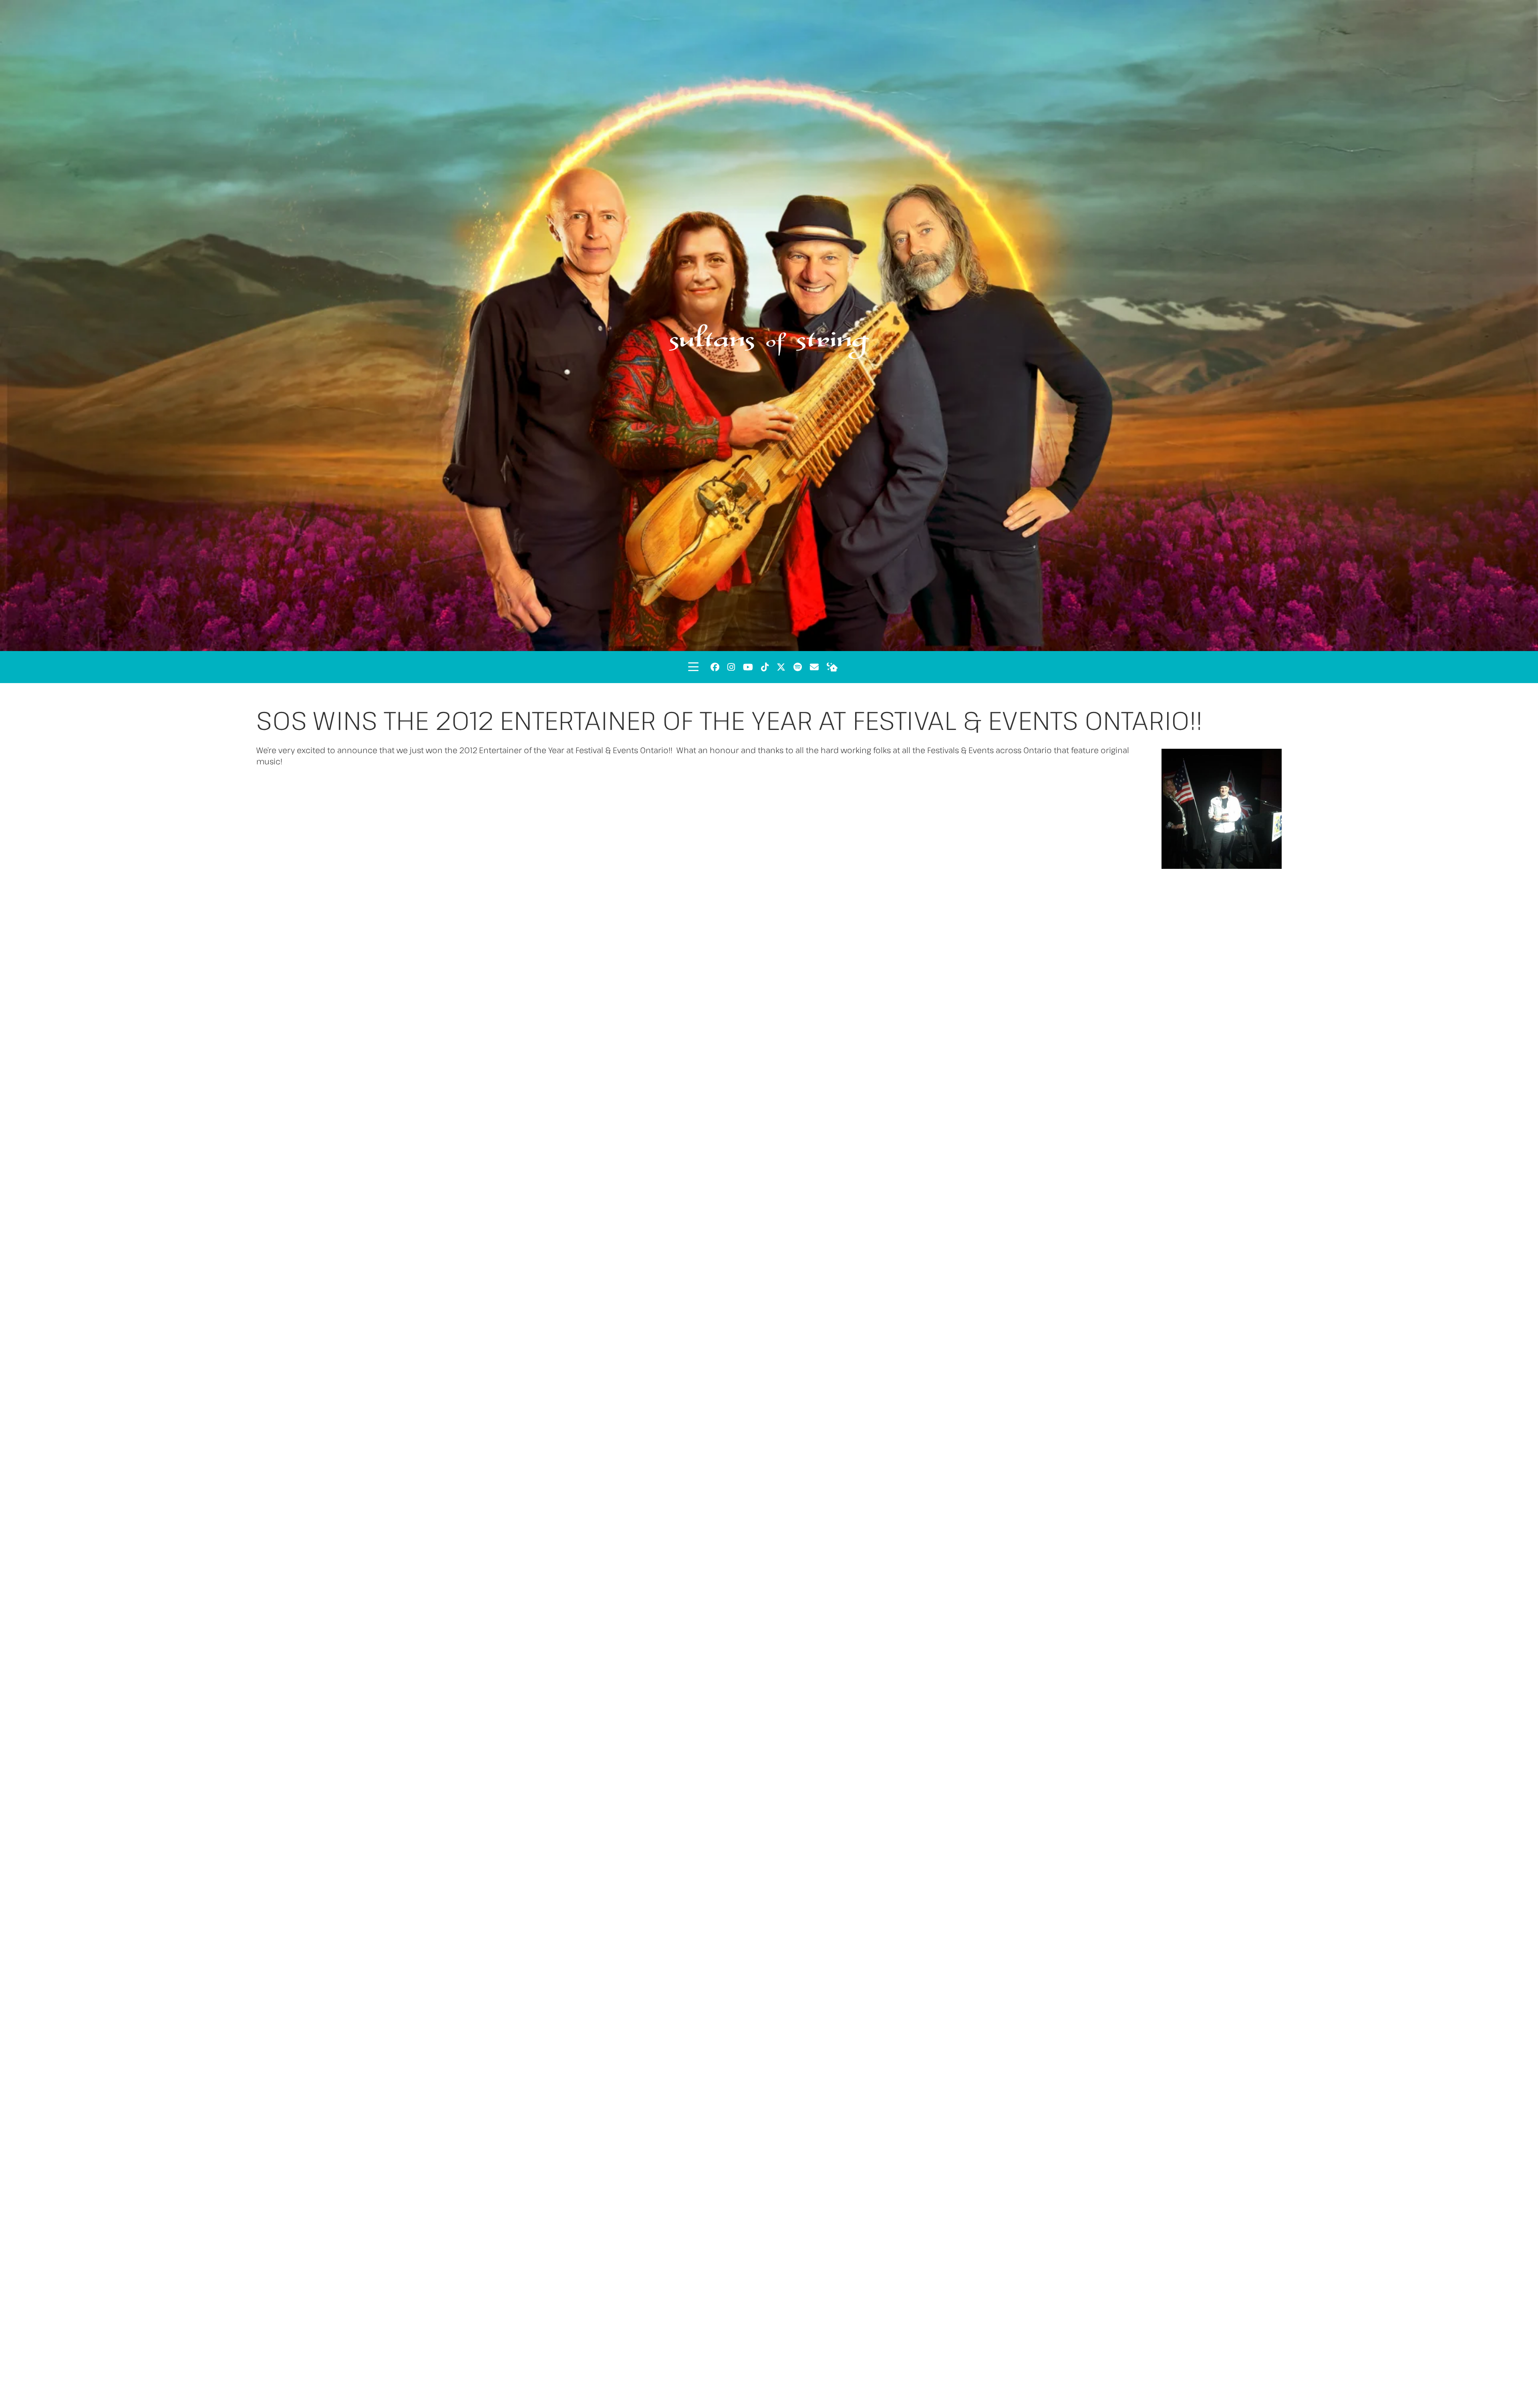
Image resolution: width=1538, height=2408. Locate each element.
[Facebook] (715, 667)
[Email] (814, 667)
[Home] (832, 667)
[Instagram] (731, 667)
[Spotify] (798, 667)
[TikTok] (765, 667)
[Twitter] (781, 667)
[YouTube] (748, 667)
